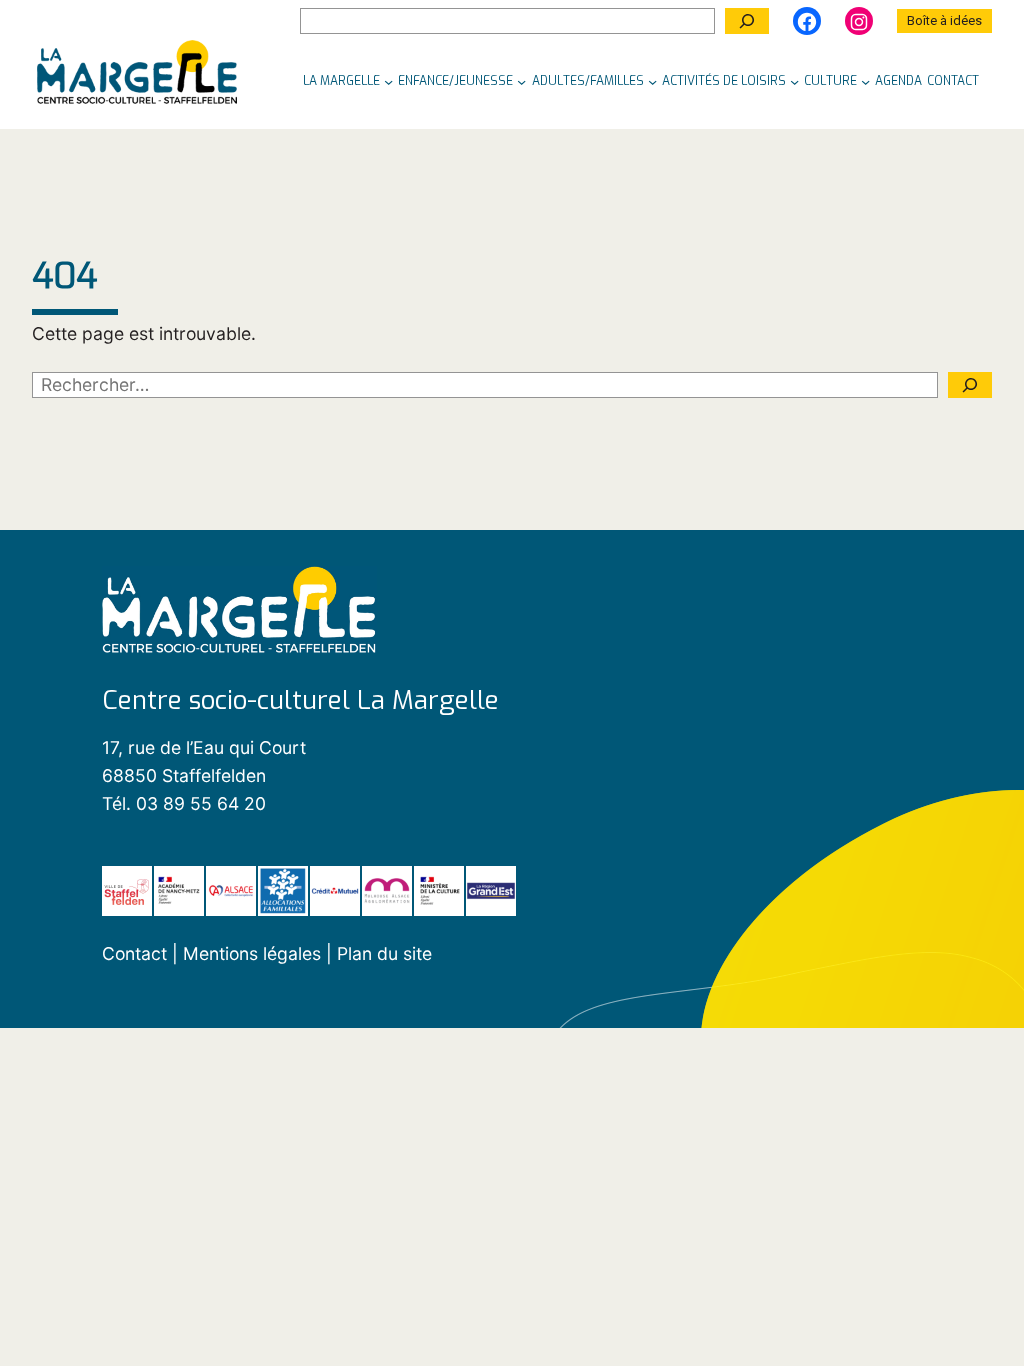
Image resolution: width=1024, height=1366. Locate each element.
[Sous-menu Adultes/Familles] (652, 81)
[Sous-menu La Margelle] (388, 81)
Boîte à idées (944, 20)
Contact (134, 953)
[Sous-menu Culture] (865, 81)
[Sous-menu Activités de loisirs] (794, 81)
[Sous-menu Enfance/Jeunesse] (521, 81)
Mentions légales (254, 953)
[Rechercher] (747, 21)
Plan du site (384, 953)
